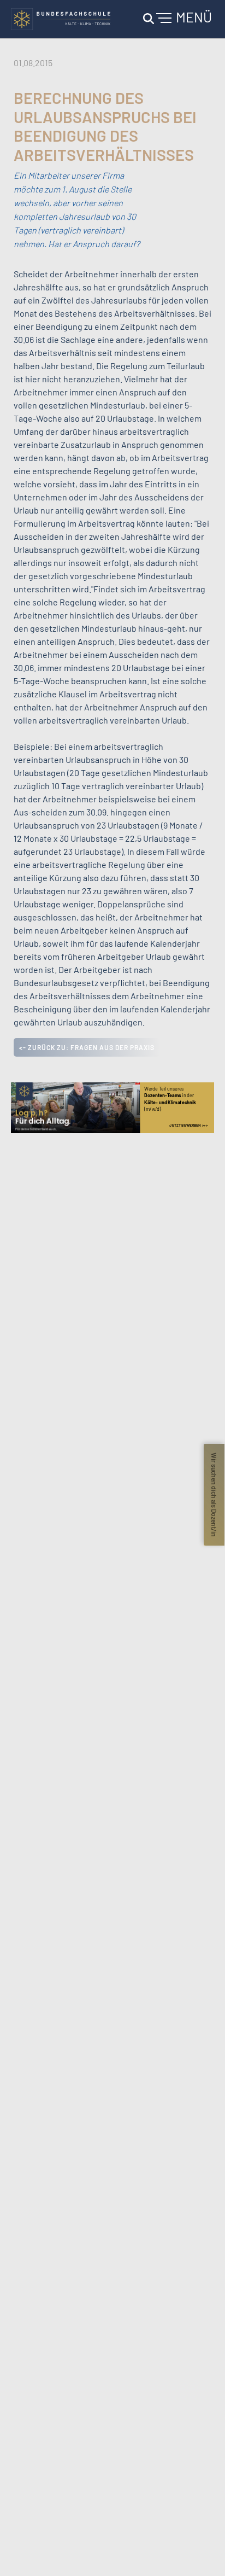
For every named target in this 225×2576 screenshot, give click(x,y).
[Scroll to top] (201, 2552)
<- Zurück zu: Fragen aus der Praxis (87, 1047)
